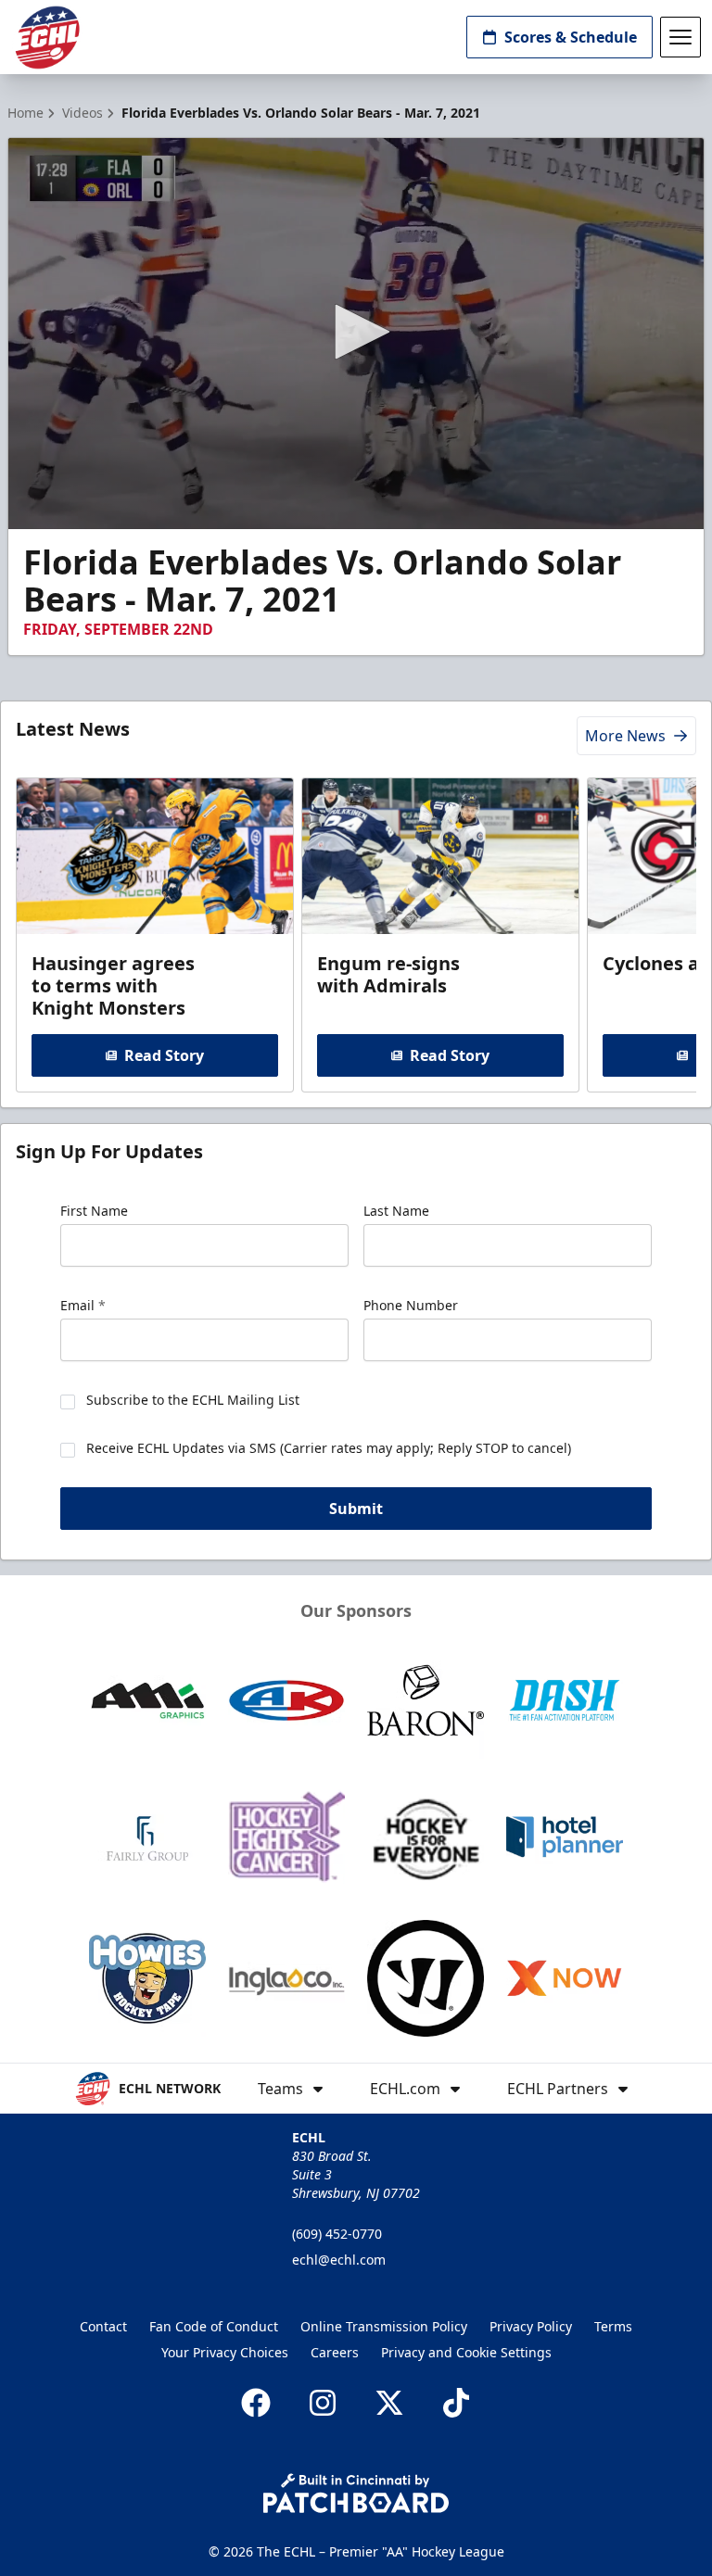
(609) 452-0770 (337, 2234)
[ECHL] (47, 38)
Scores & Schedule (571, 37)
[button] (356, 332)
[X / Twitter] (389, 2403)
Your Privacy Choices (225, 2352)
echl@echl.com (339, 2260)
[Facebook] (256, 2403)
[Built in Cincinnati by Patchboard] (356, 2493)
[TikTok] (456, 2403)
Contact (103, 2326)
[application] (356, 334)
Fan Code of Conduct (214, 2326)
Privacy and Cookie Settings (466, 2352)
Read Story (164, 1055)
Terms (613, 2326)
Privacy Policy (531, 2326)
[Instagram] (323, 2403)
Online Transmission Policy (384, 2326)
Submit (356, 1509)
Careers (335, 2352)
